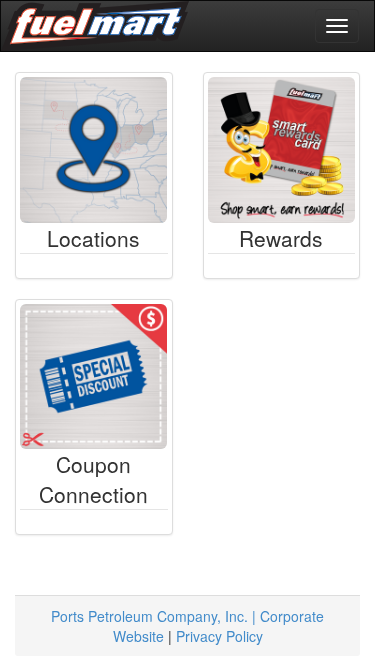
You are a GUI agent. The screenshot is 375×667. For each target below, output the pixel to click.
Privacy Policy (219, 636)
